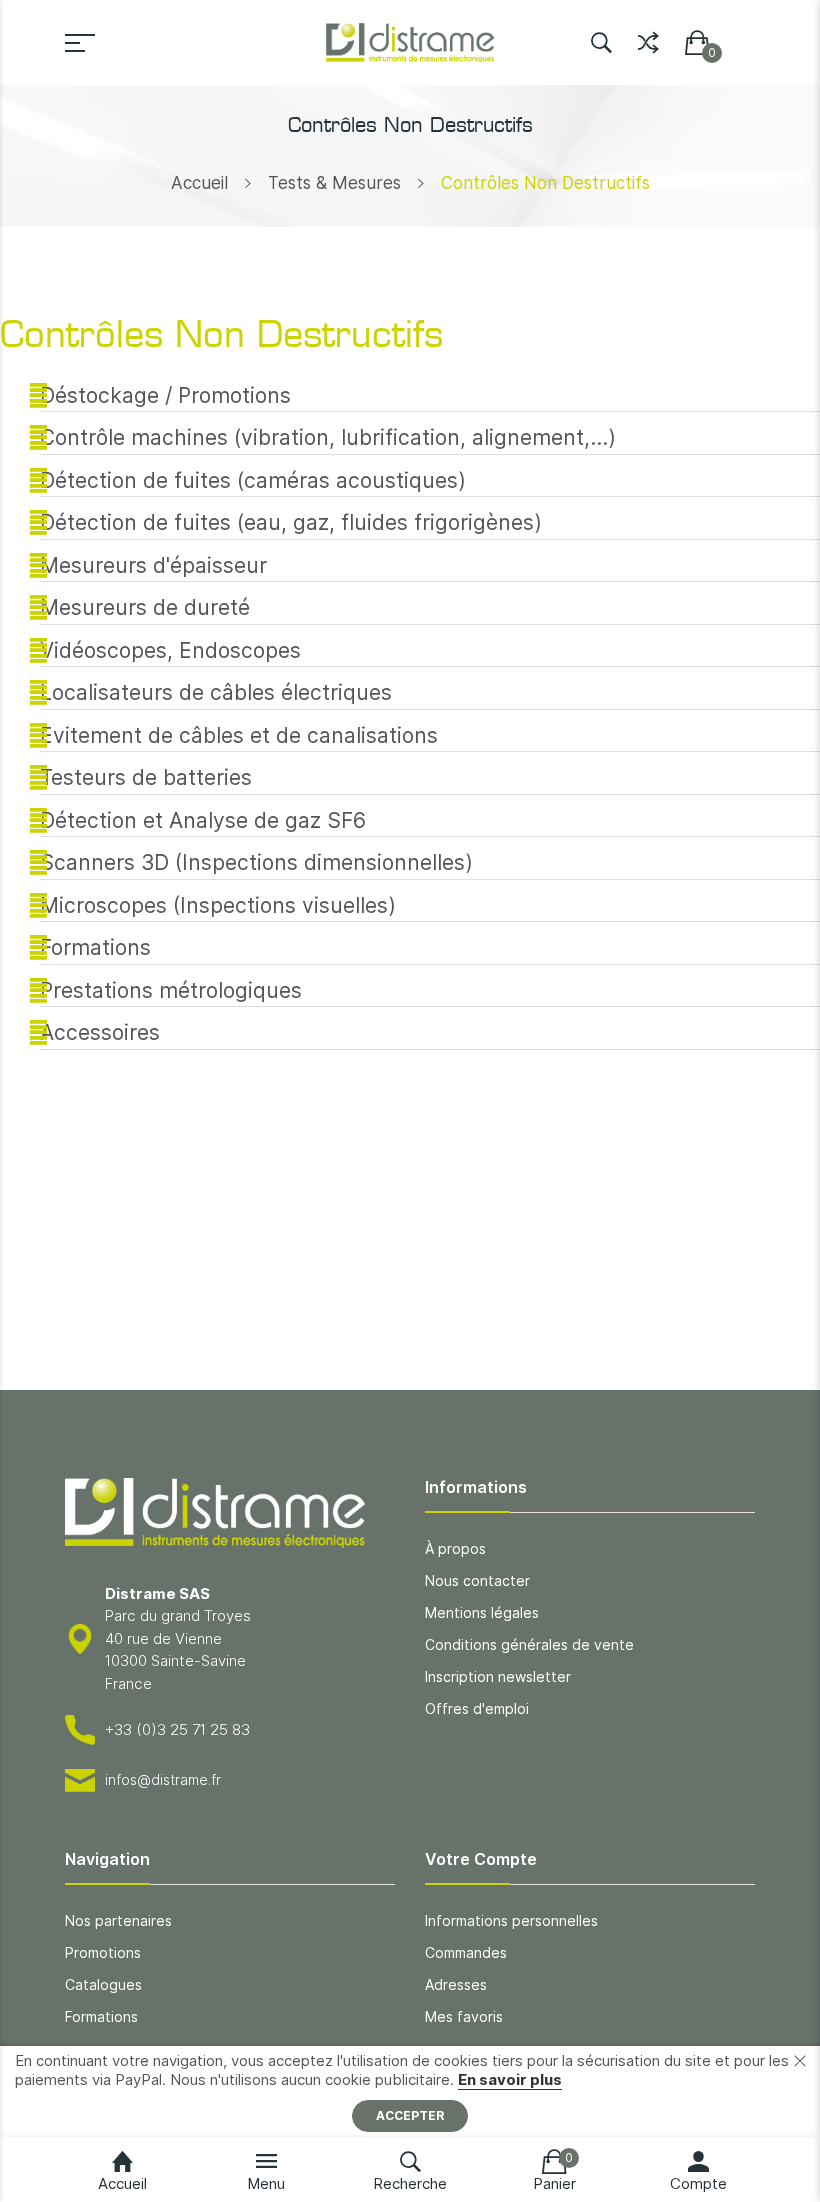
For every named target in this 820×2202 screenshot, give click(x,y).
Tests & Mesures (334, 183)
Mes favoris (464, 2016)
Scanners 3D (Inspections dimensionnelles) (256, 862)
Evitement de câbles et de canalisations (239, 735)
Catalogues (103, 1984)
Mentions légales (482, 1612)
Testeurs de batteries (146, 777)
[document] (410, 2091)
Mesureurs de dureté (145, 607)
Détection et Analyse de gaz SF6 (203, 820)
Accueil (199, 183)
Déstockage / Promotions (165, 395)
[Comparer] (648, 38)
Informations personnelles (511, 1920)
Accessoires (100, 1032)
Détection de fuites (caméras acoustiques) (253, 480)
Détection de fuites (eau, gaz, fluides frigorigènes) (291, 522)
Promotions (103, 1952)
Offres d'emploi (477, 1708)
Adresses (456, 1984)
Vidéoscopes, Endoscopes (170, 650)
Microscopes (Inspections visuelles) (218, 905)
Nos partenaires (118, 1920)
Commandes (466, 1952)
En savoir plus (510, 2079)
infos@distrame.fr (163, 1779)
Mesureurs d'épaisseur (153, 565)
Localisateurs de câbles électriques (216, 692)
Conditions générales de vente (529, 1644)
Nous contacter (477, 1580)
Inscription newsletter (498, 1676)
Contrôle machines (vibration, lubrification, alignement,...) (328, 437)
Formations (95, 947)
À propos (455, 1548)
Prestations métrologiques (171, 990)
